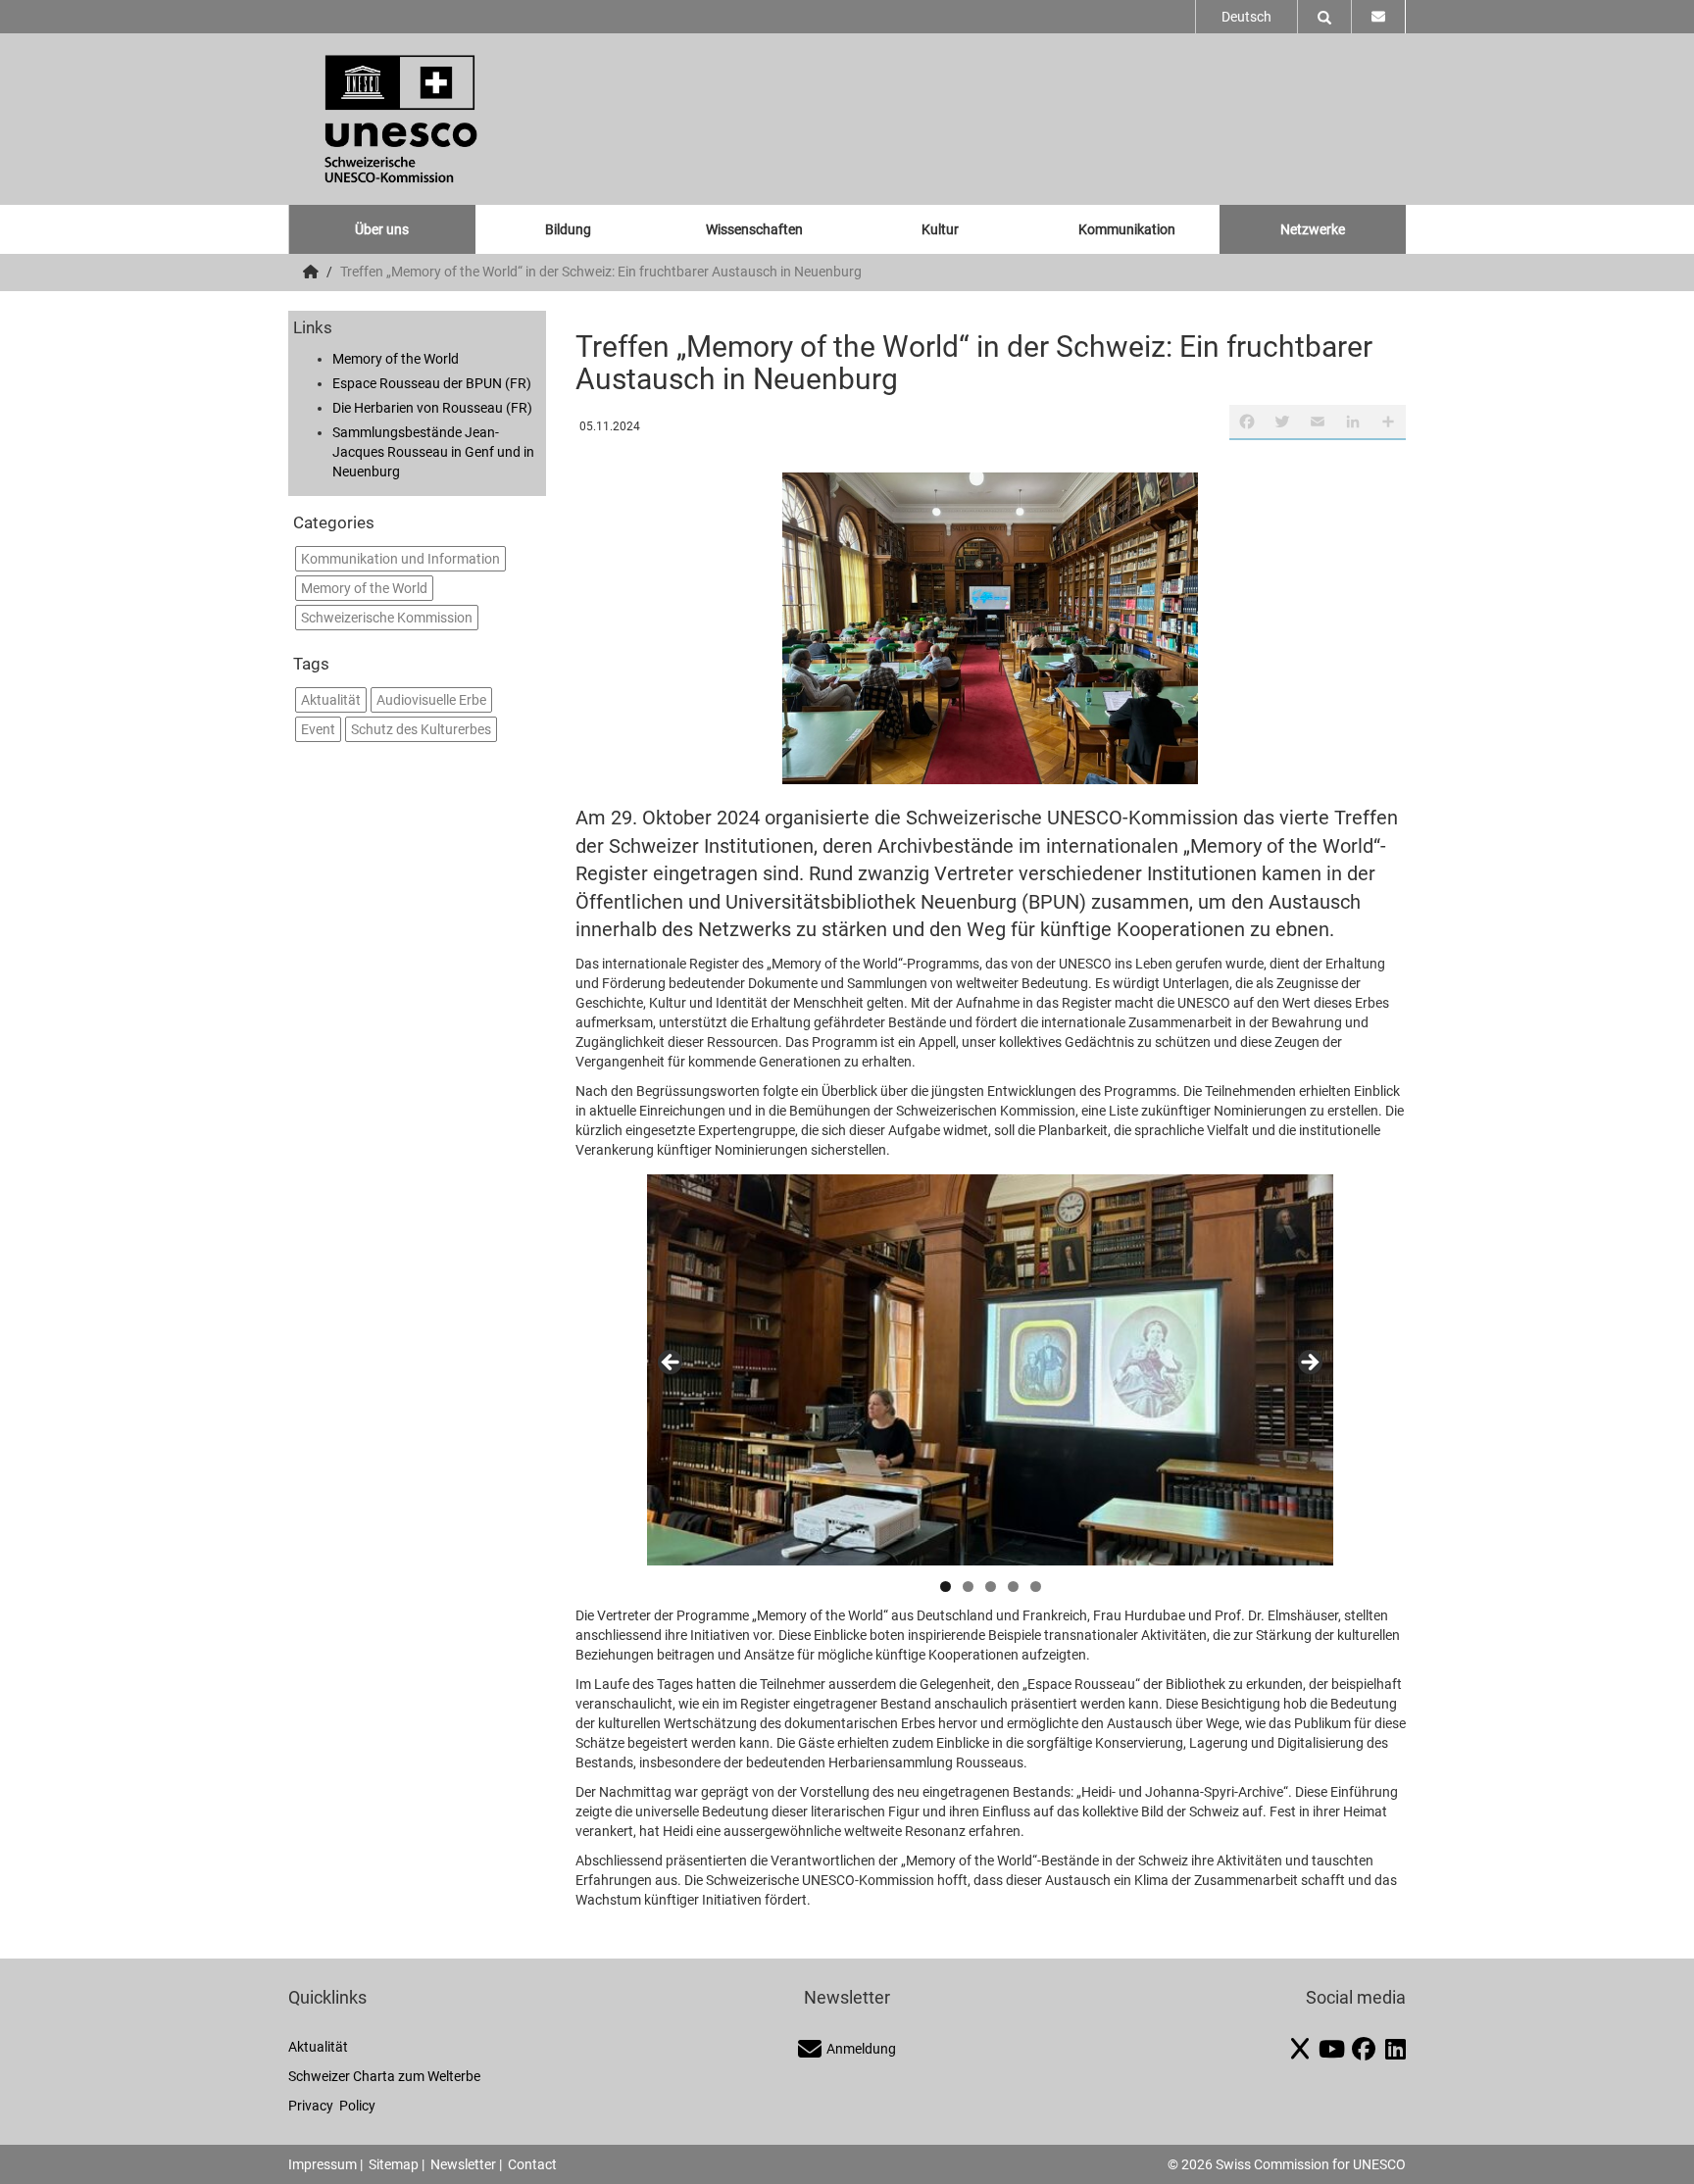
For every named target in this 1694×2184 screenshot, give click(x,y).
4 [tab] (1013, 1587)
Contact (532, 2164)
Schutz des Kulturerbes (421, 729)
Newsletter (463, 2164)
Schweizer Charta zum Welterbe (384, 2076)
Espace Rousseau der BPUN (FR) (432, 383)
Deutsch (1246, 17)
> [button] (1309, 1364)
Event (318, 729)
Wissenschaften (754, 229)
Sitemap (394, 2164)
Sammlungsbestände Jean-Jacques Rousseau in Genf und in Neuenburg (433, 452)
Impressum (323, 2164)
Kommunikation (1127, 229)
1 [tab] (946, 1587)
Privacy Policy (332, 2106)
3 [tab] (991, 1587)
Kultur (940, 229)
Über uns (382, 229)
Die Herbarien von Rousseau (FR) (432, 408)
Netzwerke (1313, 229)
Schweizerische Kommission (387, 618)
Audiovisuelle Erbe (431, 700)
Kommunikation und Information (400, 559)
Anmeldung (861, 2049)
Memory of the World (396, 359)
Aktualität (331, 700)
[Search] (1324, 17)
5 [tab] (1036, 1587)
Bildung (568, 229)
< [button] (672, 1364)
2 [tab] (968, 1587)
